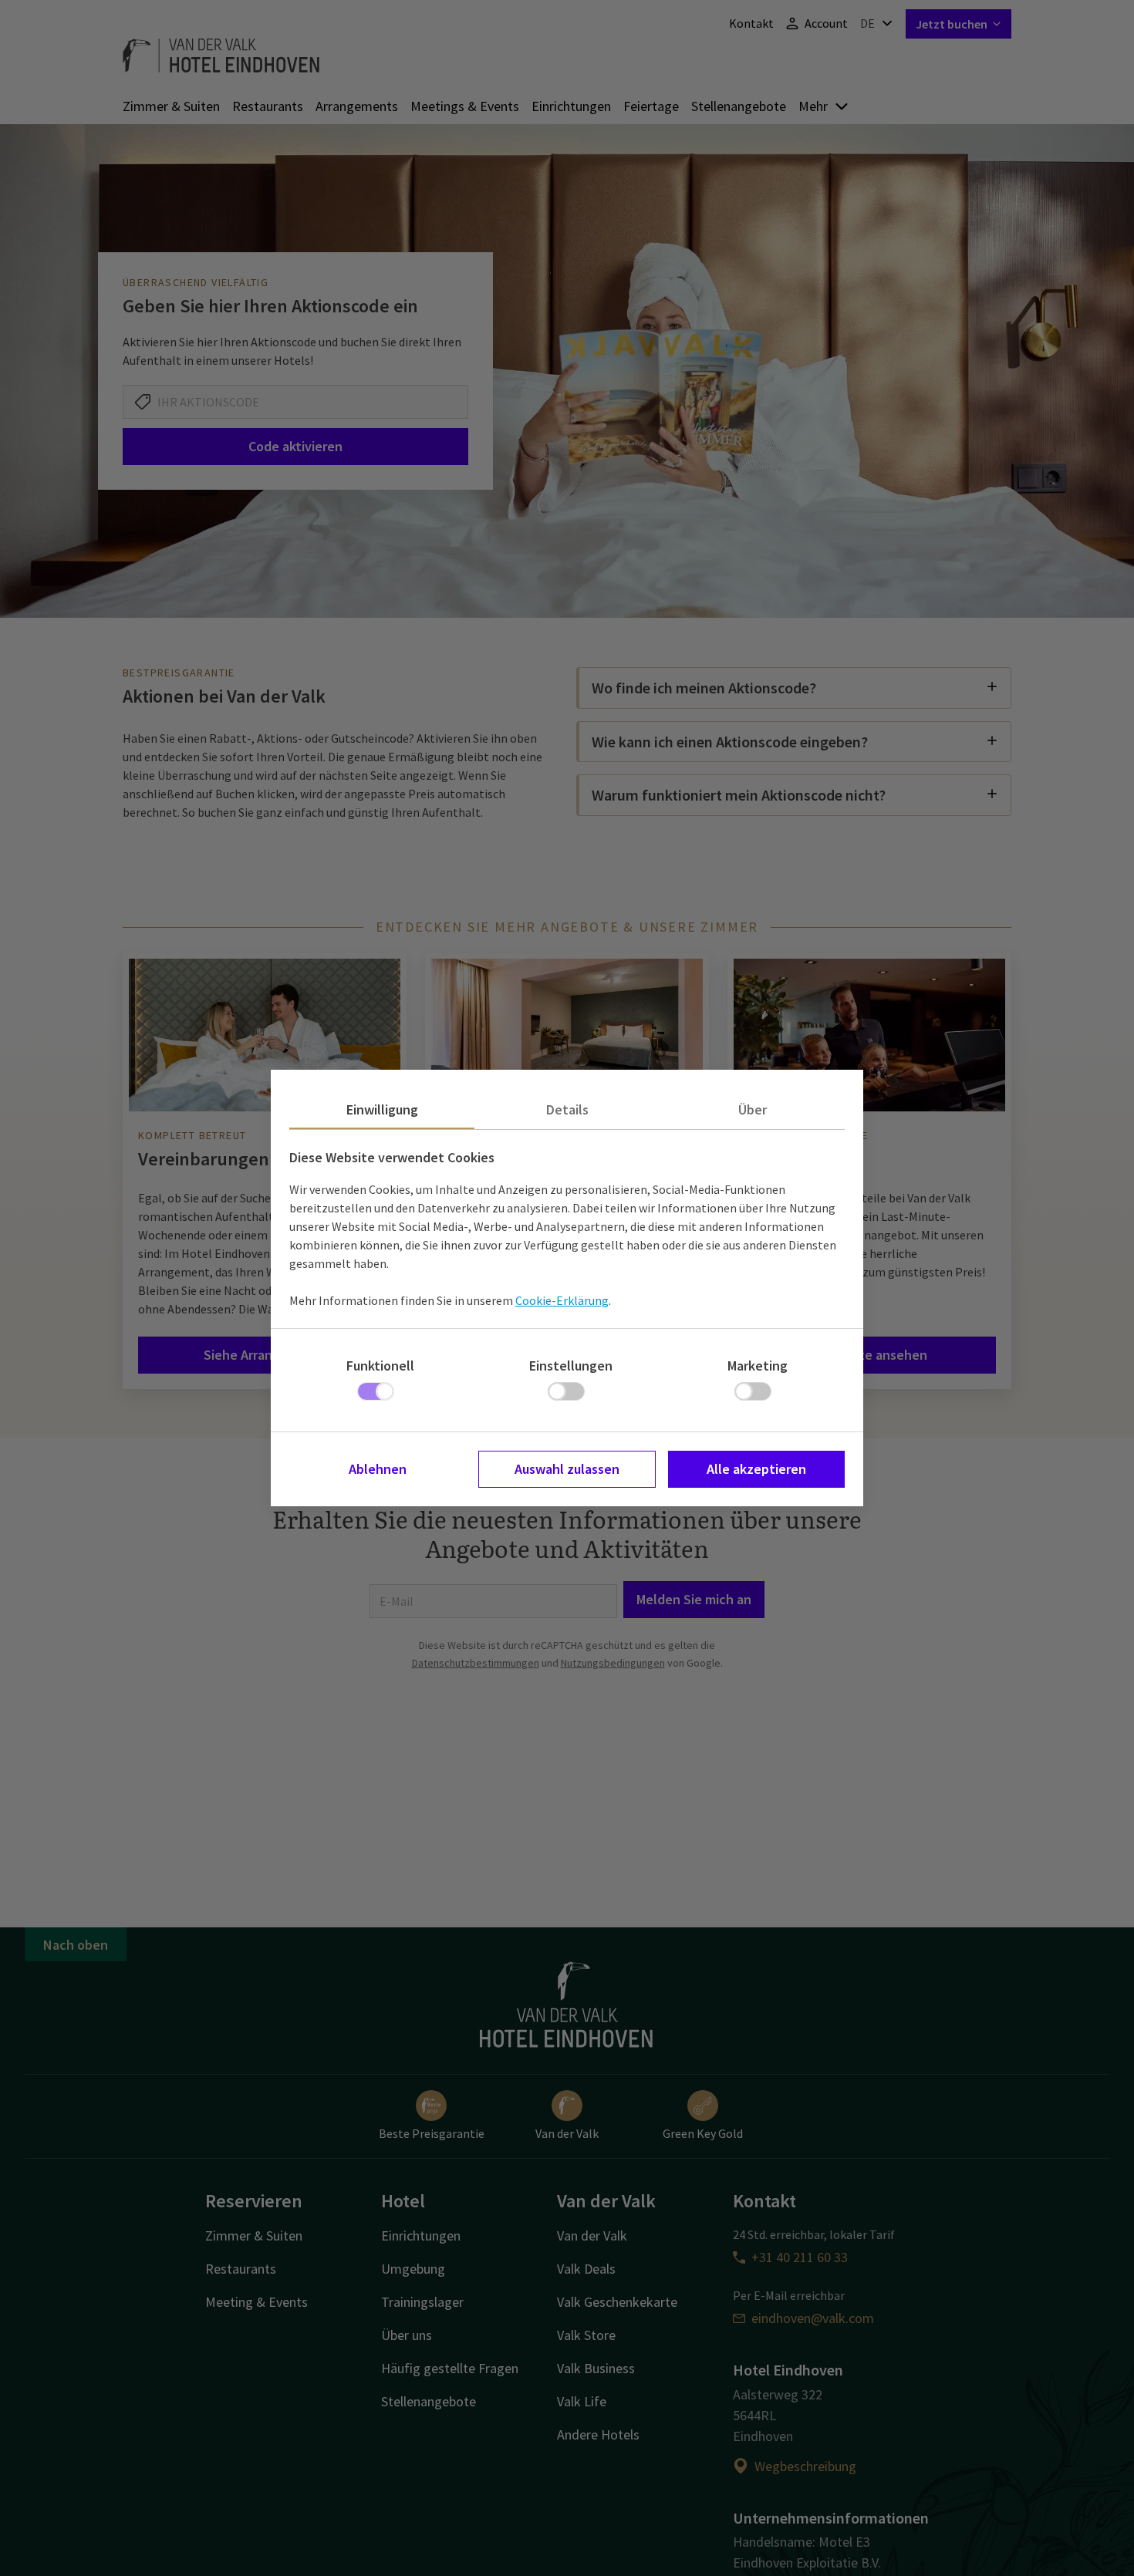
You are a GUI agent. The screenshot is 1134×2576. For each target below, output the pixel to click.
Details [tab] (567, 1109)
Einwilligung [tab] (382, 1109)
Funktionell (380, 1366)
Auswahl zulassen (567, 1469)
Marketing (758, 1366)
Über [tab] (753, 1109)
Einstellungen (571, 1366)
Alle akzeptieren (756, 1469)
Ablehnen (378, 1469)
